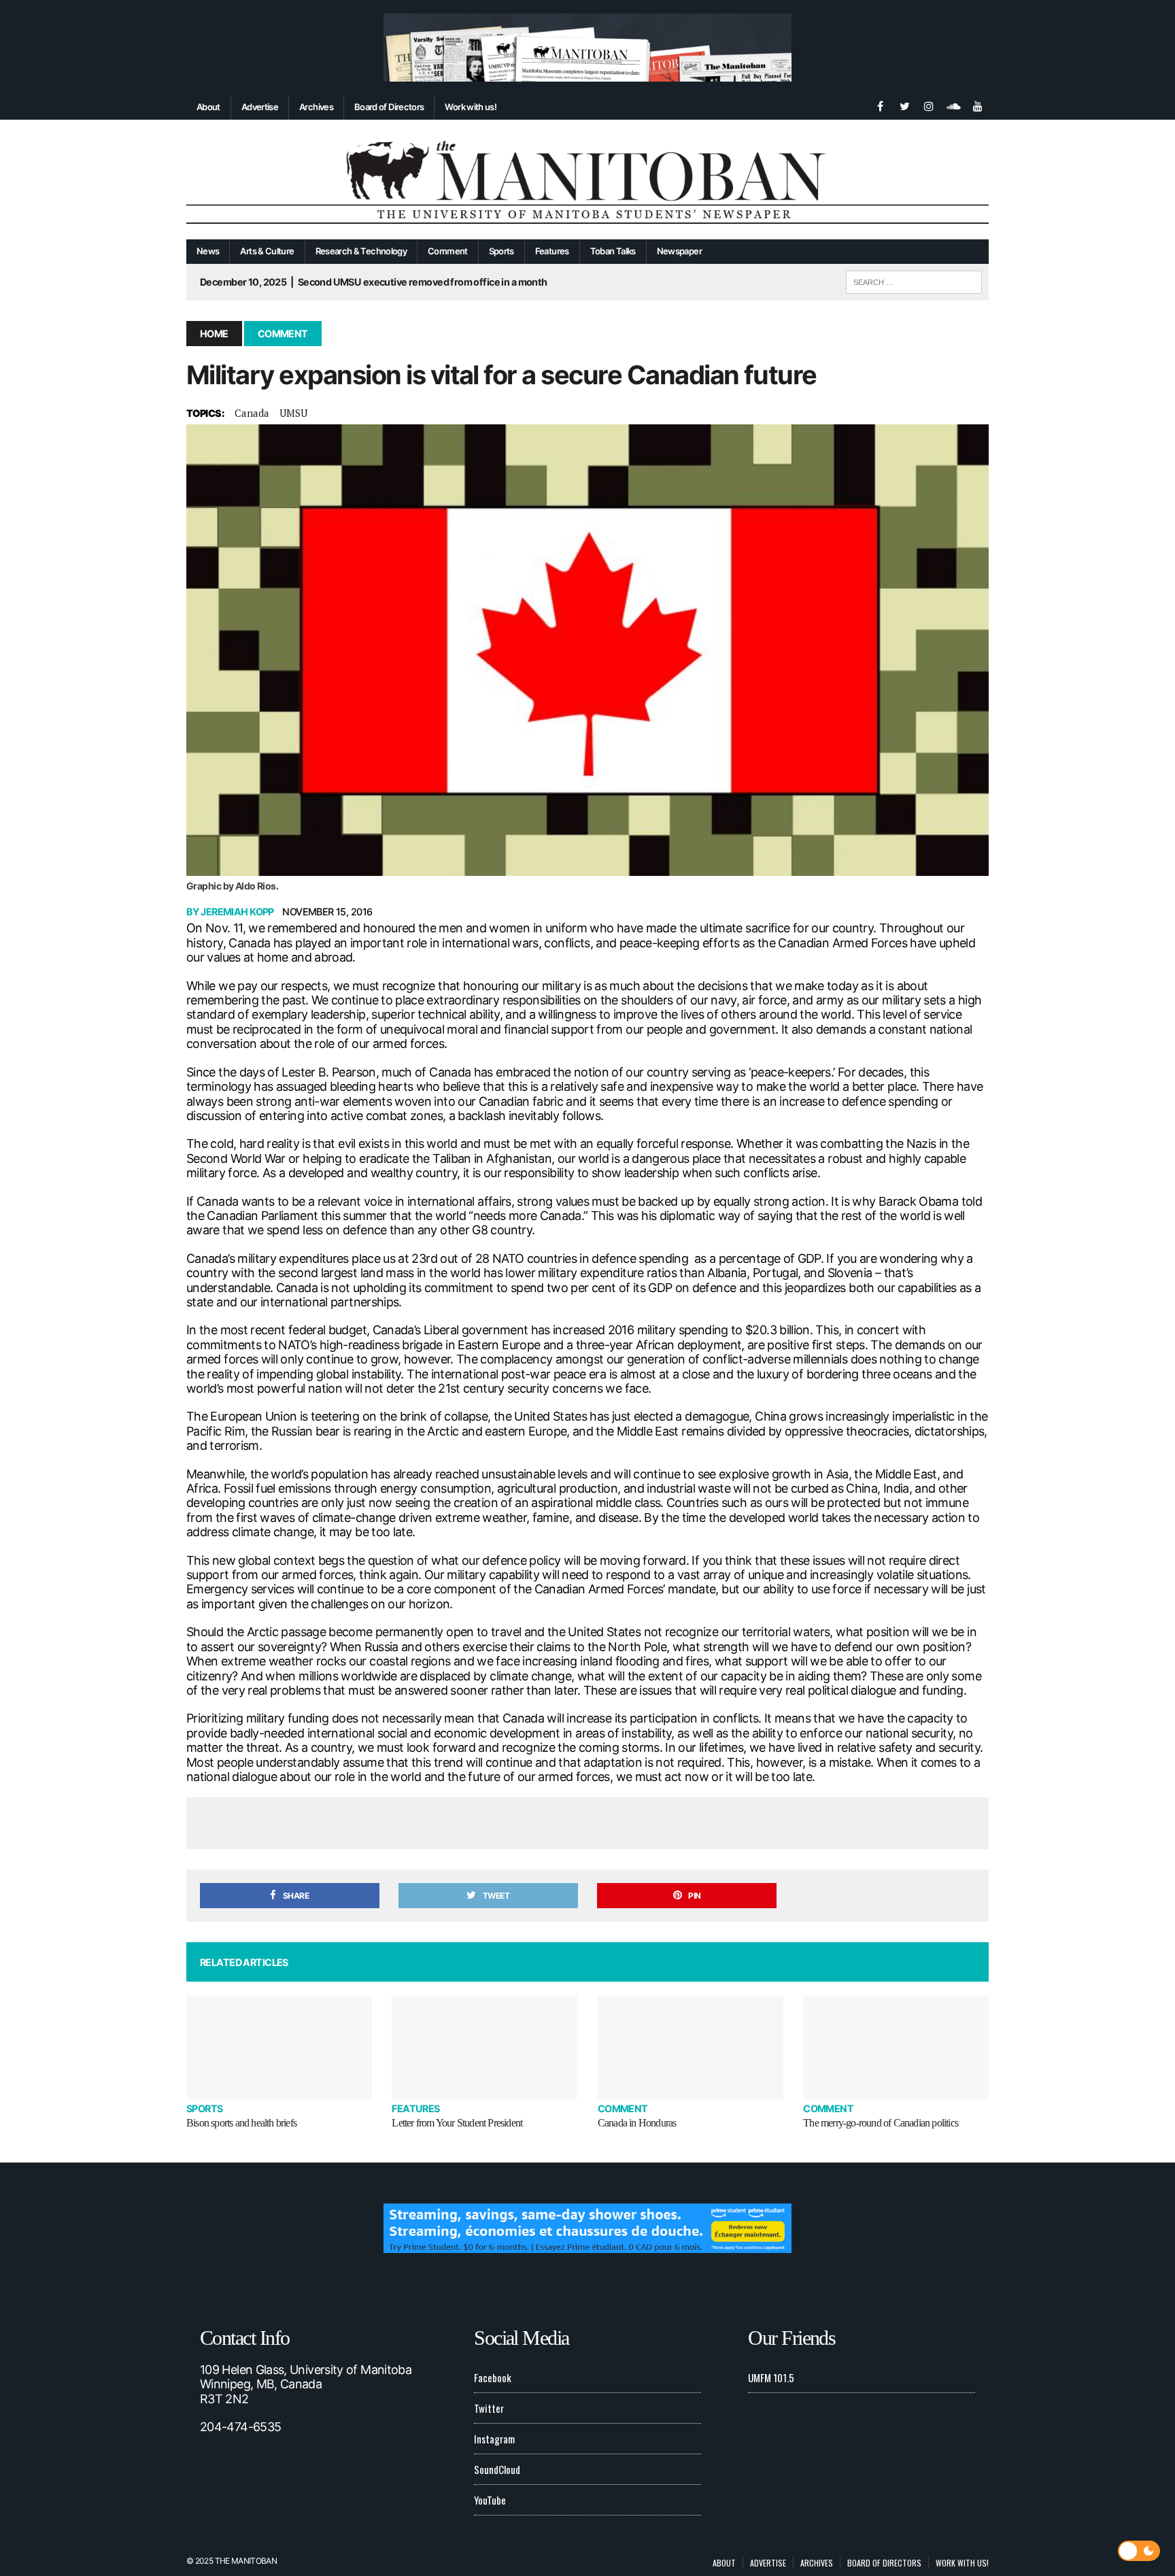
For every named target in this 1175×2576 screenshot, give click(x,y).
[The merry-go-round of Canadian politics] (896, 2047)
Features (552, 251)
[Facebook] (880, 105)
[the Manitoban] (587, 180)
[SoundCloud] (953, 105)
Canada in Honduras (637, 2123)
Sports (501, 251)
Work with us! (471, 107)
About (208, 107)
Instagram (494, 2439)
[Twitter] (904, 105)
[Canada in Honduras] (691, 2047)
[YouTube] (978, 105)
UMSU (293, 413)
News (208, 251)
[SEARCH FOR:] (914, 280)
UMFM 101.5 (771, 2377)
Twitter (489, 2408)
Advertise (260, 107)
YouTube (490, 2500)
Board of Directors (389, 107)
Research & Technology (361, 251)
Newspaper (679, 251)
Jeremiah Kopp (237, 912)
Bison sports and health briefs (241, 2123)
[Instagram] (929, 105)
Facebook (493, 2377)
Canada (252, 413)
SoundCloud (497, 2469)
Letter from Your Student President (457, 2123)
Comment (448, 251)
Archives (316, 107)
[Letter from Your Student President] (484, 2047)
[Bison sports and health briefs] (279, 2047)
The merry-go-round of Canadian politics (881, 2123)
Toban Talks (613, 251)
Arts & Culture (267, 251)
